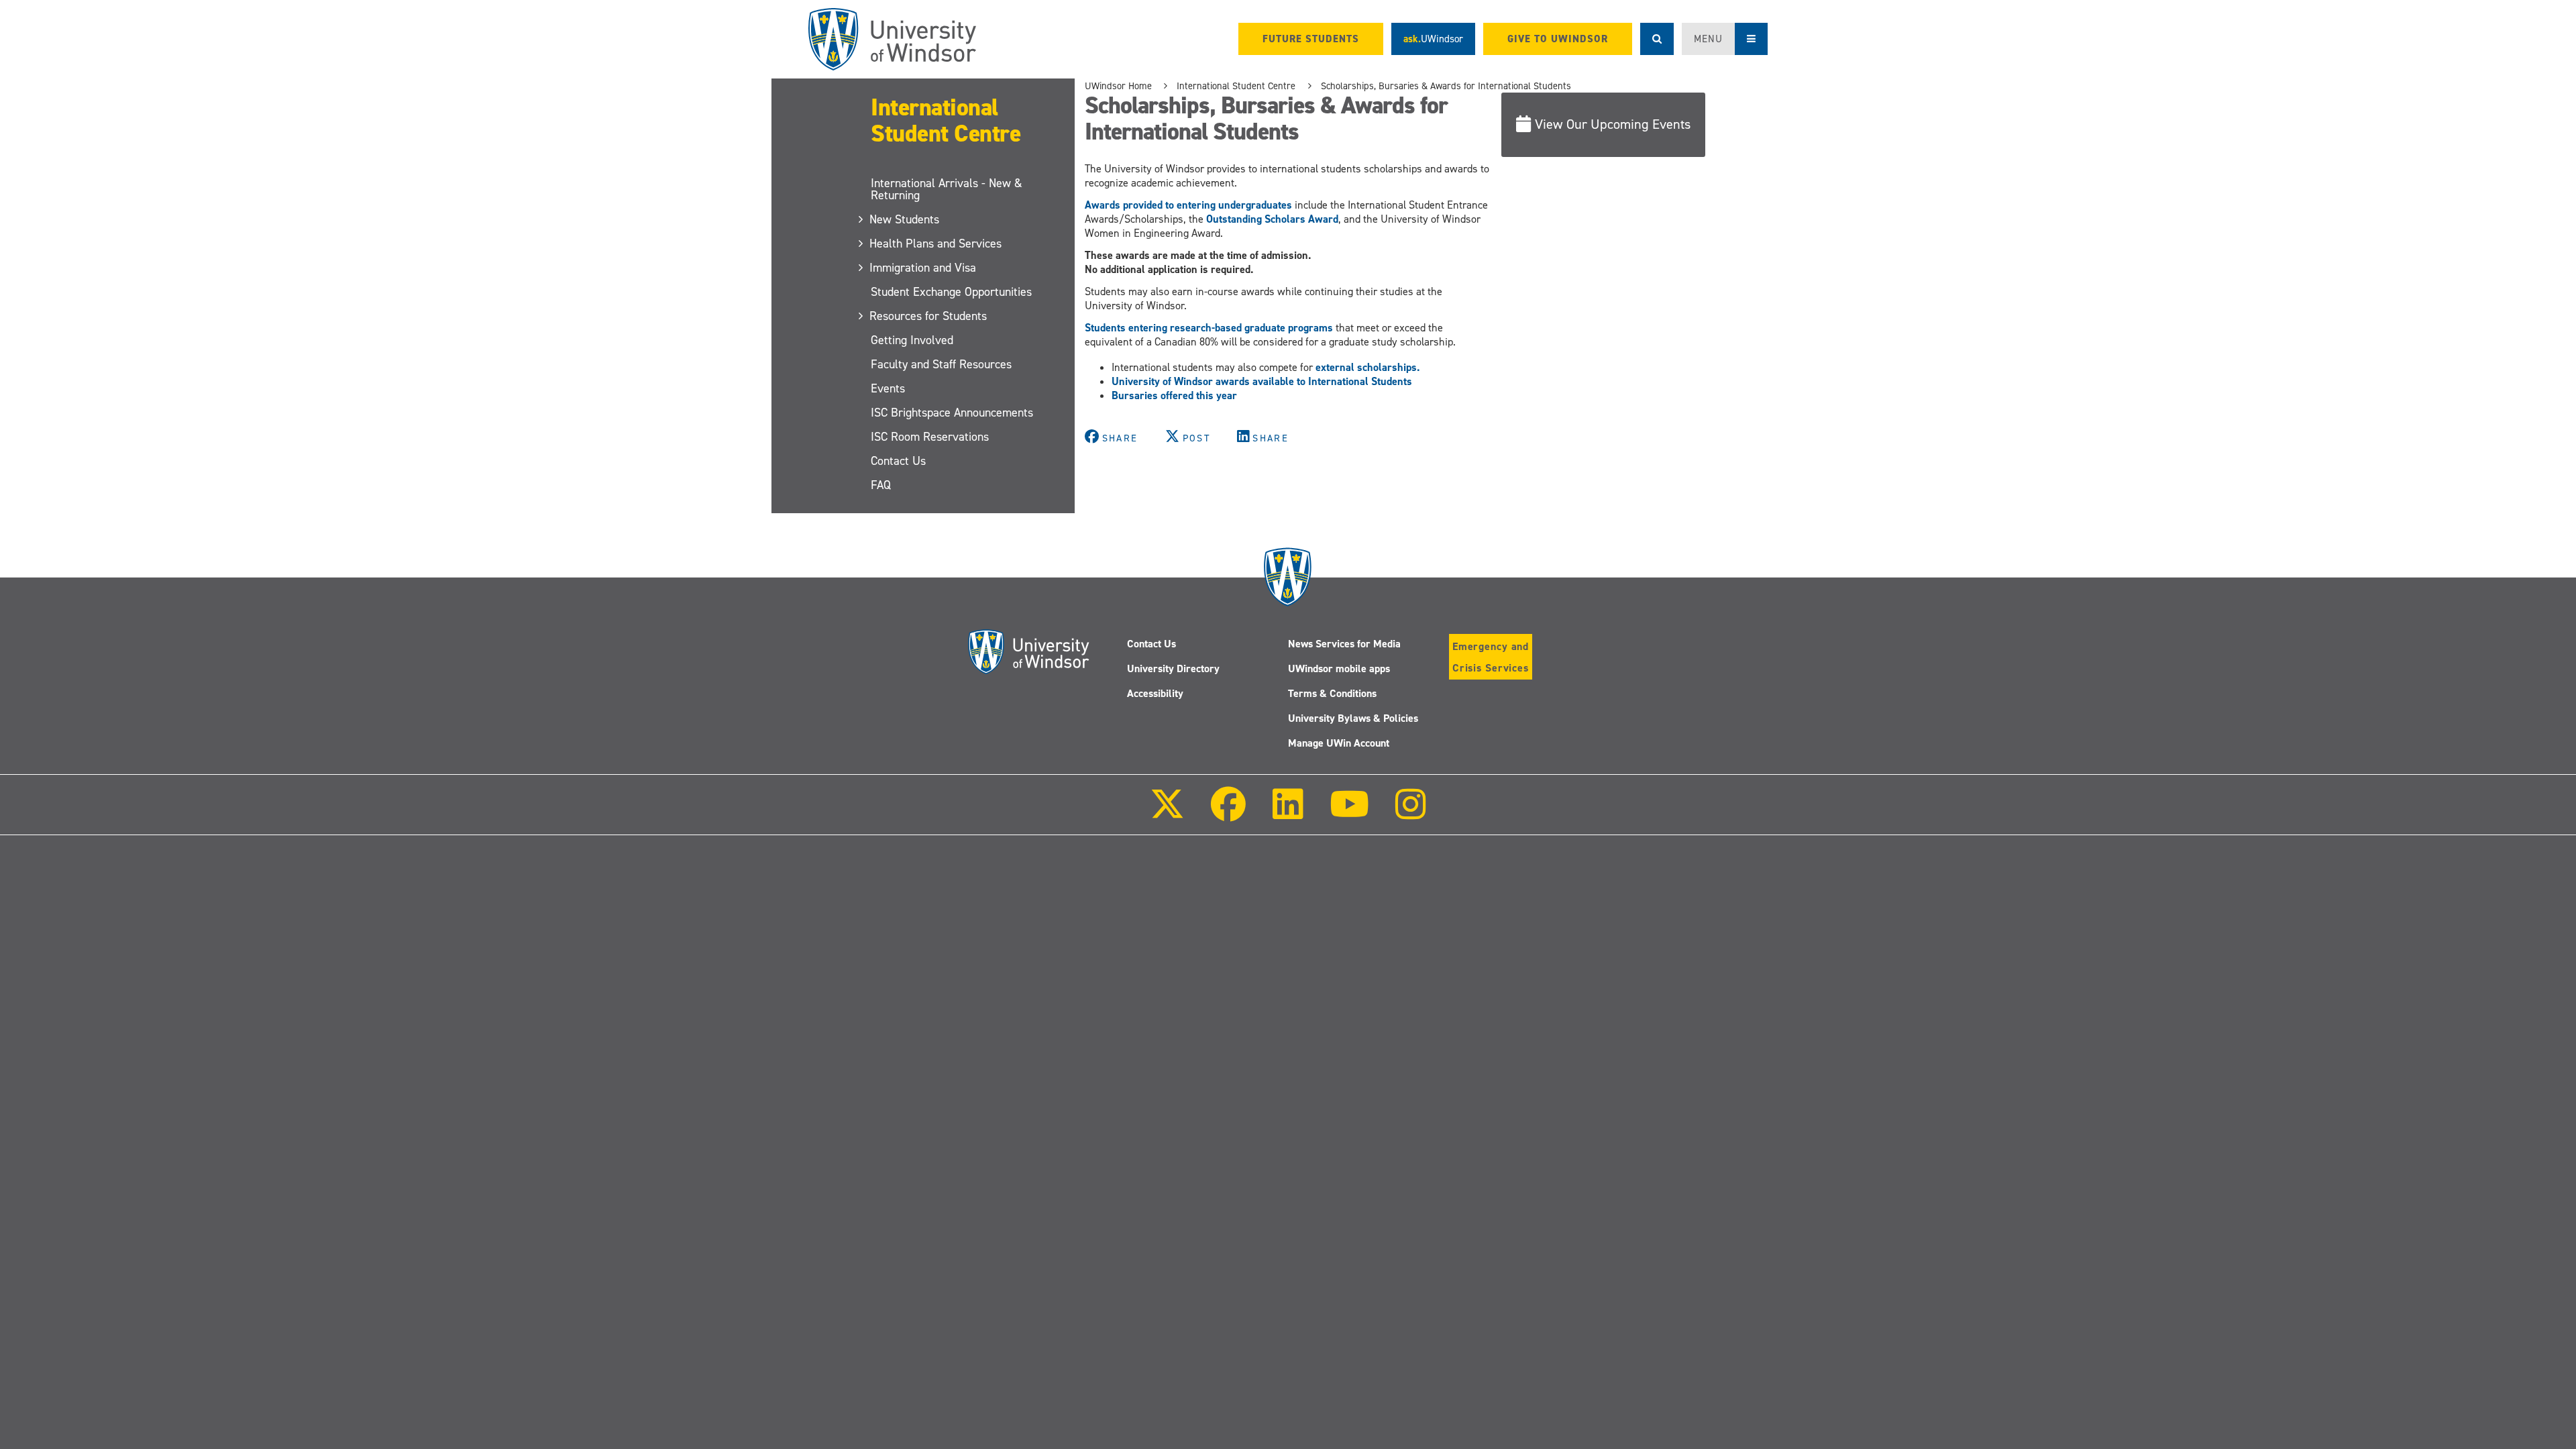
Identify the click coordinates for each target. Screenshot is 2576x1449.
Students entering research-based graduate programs (1209, 328)
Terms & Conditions (1332, 693)
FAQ (881, 485)
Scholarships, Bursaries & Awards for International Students (1446, 86)
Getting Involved (912, 340)
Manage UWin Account (1339, 743)
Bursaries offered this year (1174, 395)
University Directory (1173, 668)
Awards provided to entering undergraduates (1188, 205)
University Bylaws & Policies (1353, 718)
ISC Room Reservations (930, 437)
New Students (905, 219)
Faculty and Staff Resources (941, 364)
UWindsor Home (1118, 86)
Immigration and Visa (923, 268)
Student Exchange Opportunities (951, 292)
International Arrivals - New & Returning (947, 189)
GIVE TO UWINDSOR (1558, 39)
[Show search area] (1657, 39)
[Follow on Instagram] (1411, 813)
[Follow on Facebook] (1228, 813)
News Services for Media (1344, 644)
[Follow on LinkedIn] (1287, 813)
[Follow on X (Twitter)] (1167, 813)
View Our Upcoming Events (1613, 124)
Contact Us (898, 461)
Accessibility (1155, 693)
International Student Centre (946, 120)
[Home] (892, 39)
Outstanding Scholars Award (1272, 219)
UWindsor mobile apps (1339, 668)
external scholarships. (1367, 367)
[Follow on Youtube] (1349, 813)
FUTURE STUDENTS (1311, 39)
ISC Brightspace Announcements (952, 413)
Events (888, 388)
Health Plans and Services (936, 244)
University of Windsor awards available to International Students (1262, 381)
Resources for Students (929, 316)
